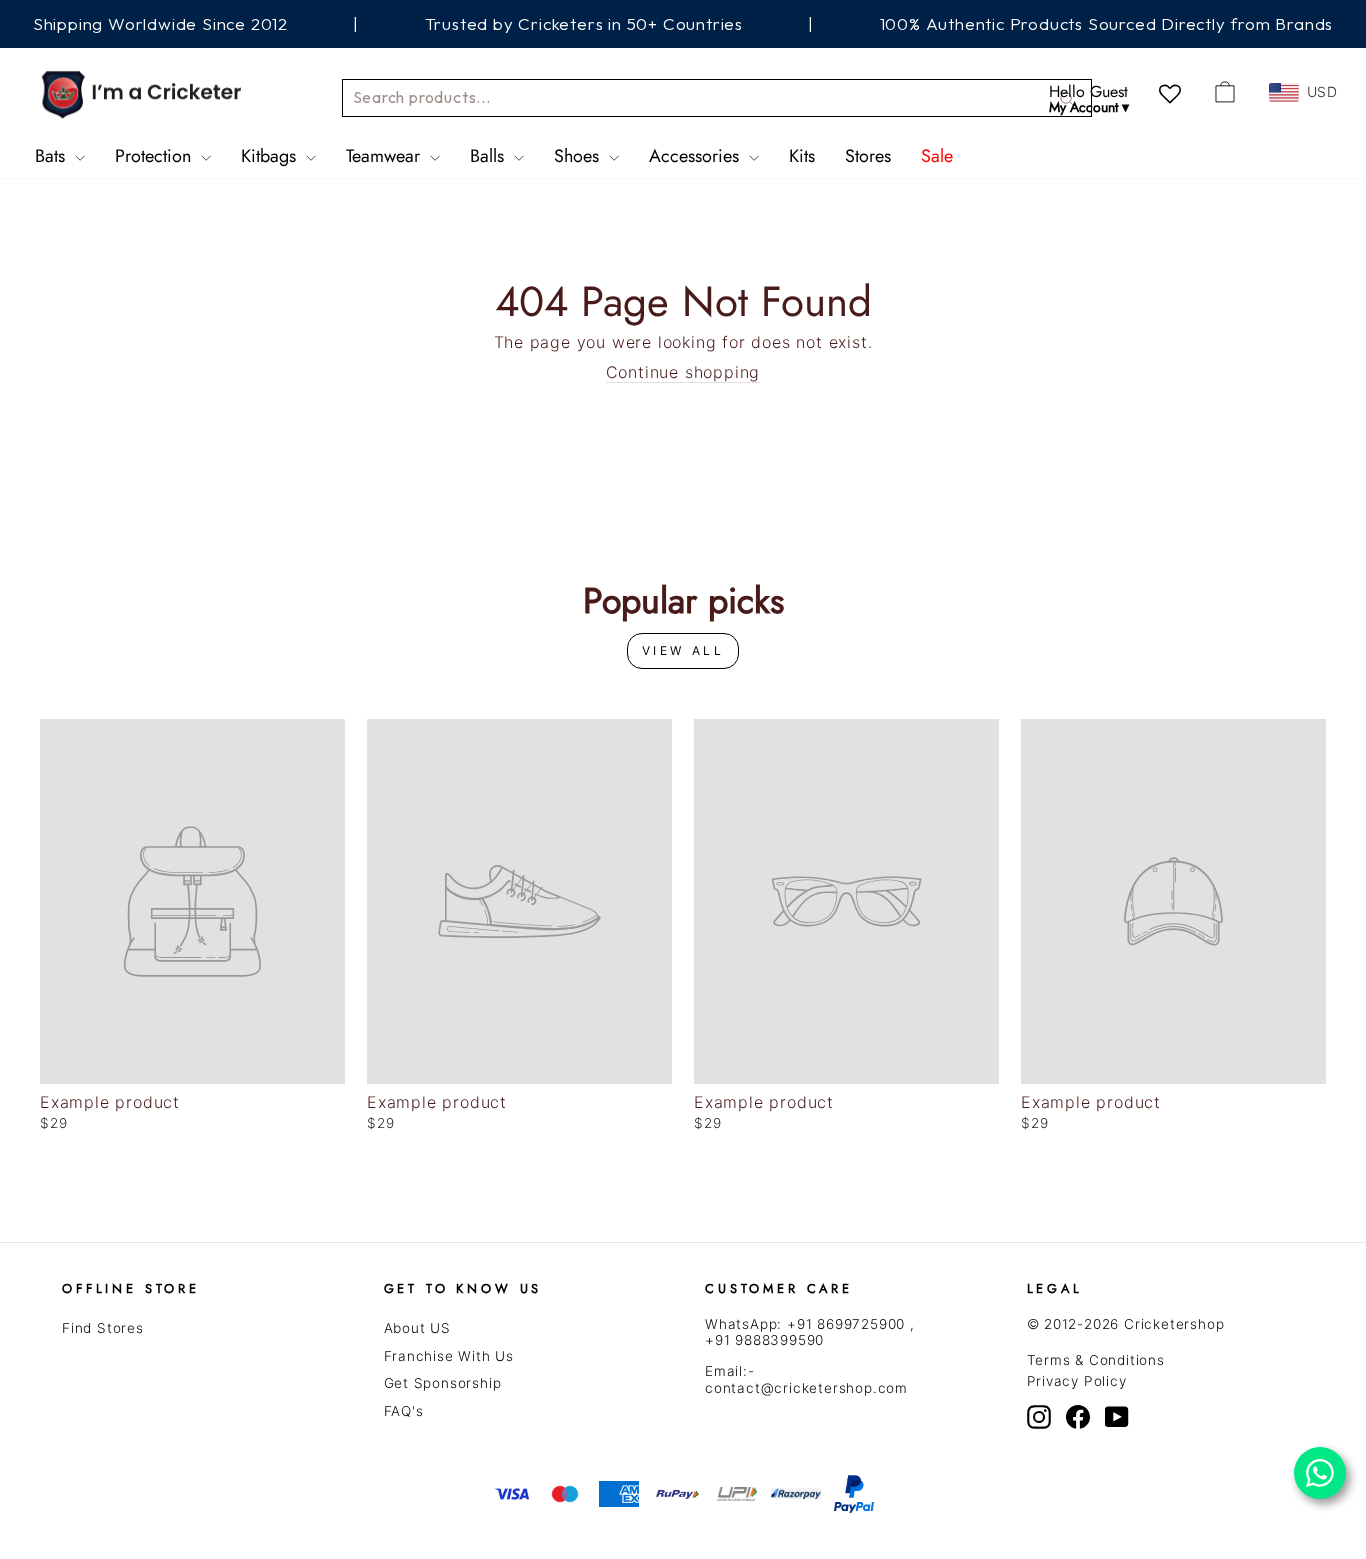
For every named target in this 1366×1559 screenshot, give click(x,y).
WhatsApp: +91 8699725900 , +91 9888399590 (810, 1332)
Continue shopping (683, 372)
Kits (802, 156)
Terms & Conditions (1096, 1360)
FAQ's (404, 1411)
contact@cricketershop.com (806, 1388)
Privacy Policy (1077, 1381)
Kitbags (271, 156)
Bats (52, 156)
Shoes (579, 156)
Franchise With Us (449, 1356)
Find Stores (103, 1328)
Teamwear (385, 156)
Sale (937, 156)
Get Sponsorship (443, 1383)
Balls (489, 156)
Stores (868, 156)
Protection (155, 156)
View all (683, 650)
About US (417, 1328)
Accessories (696, 156)
